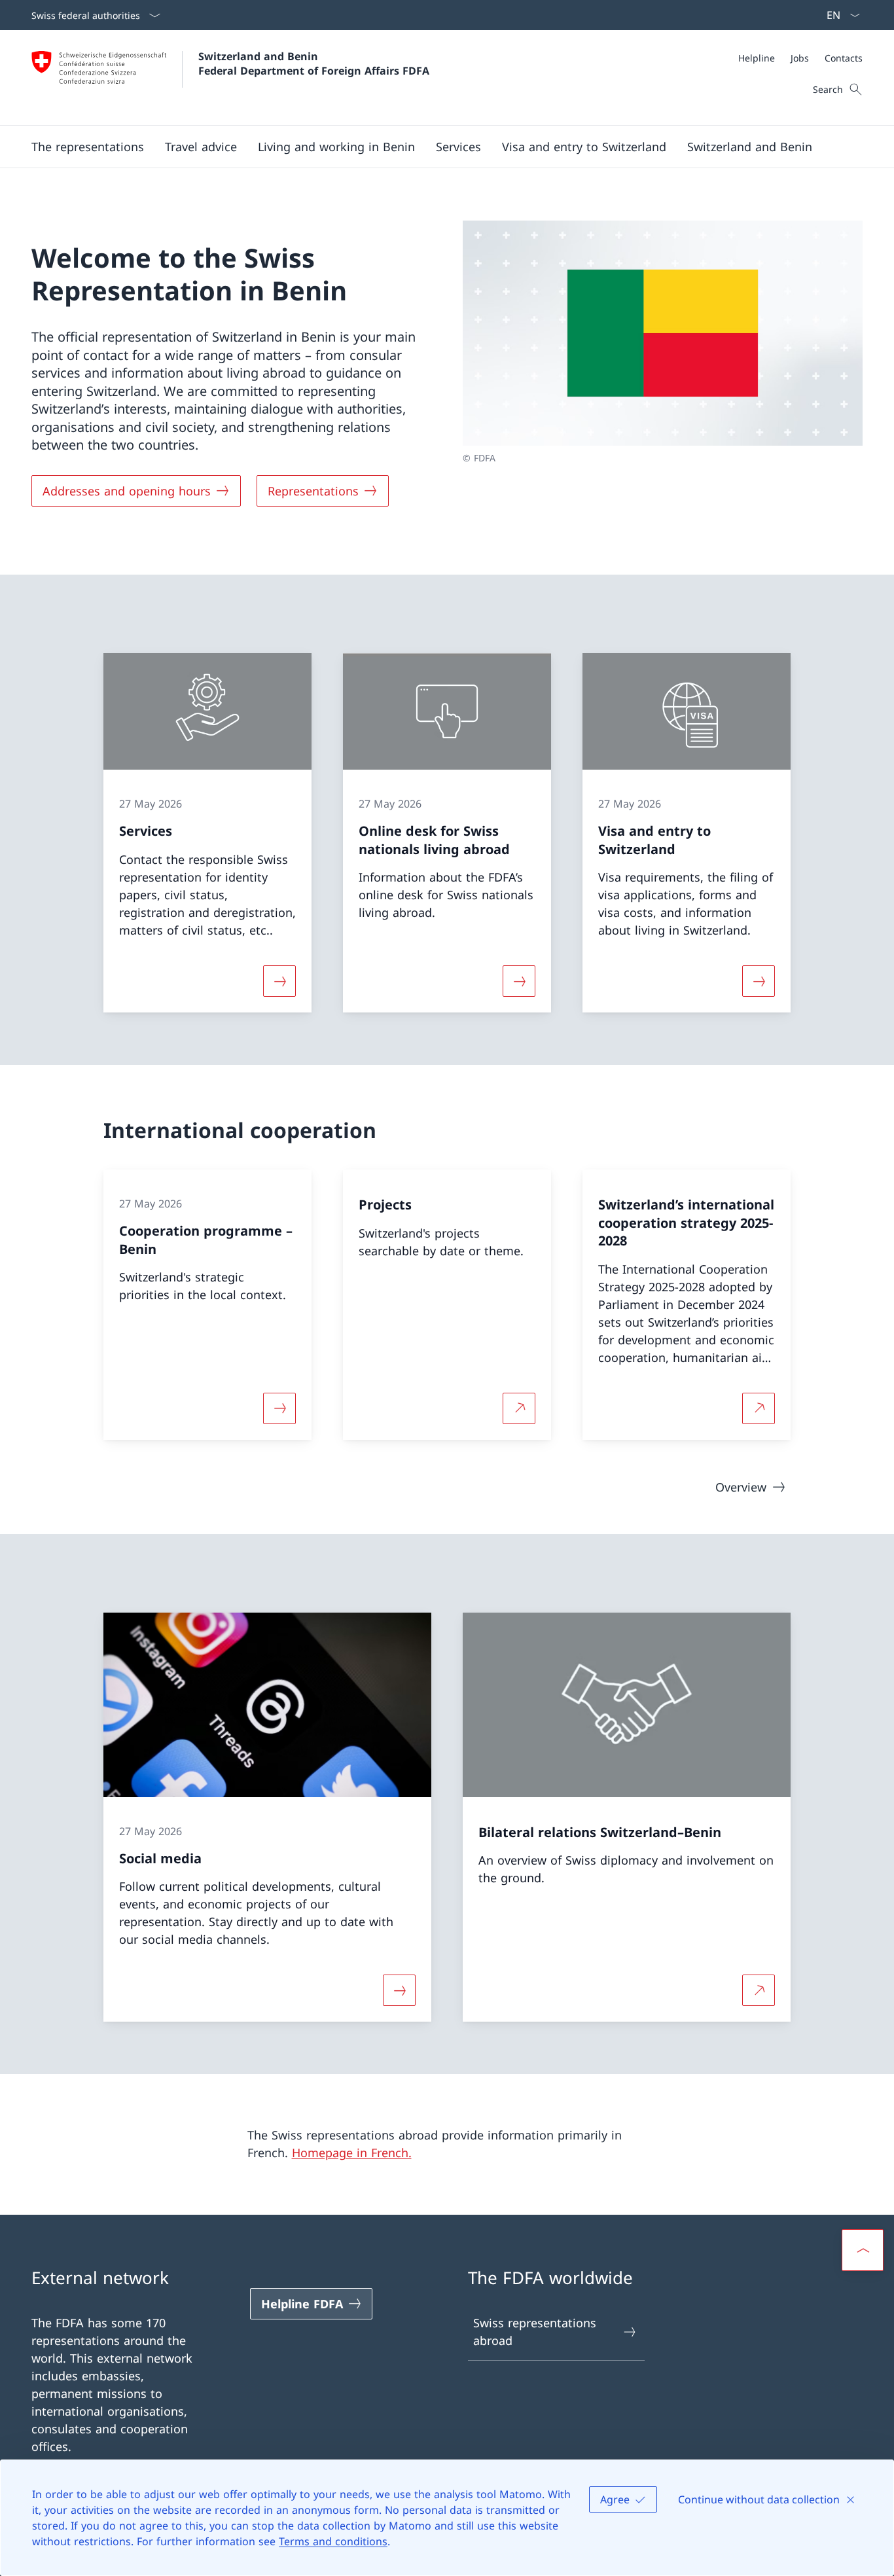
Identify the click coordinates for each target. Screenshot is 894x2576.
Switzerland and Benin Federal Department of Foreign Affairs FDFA (314, 63)
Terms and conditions (333, 2541)
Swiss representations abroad (535, 2332)
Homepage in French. (352, 2153)
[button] (88, 147)
